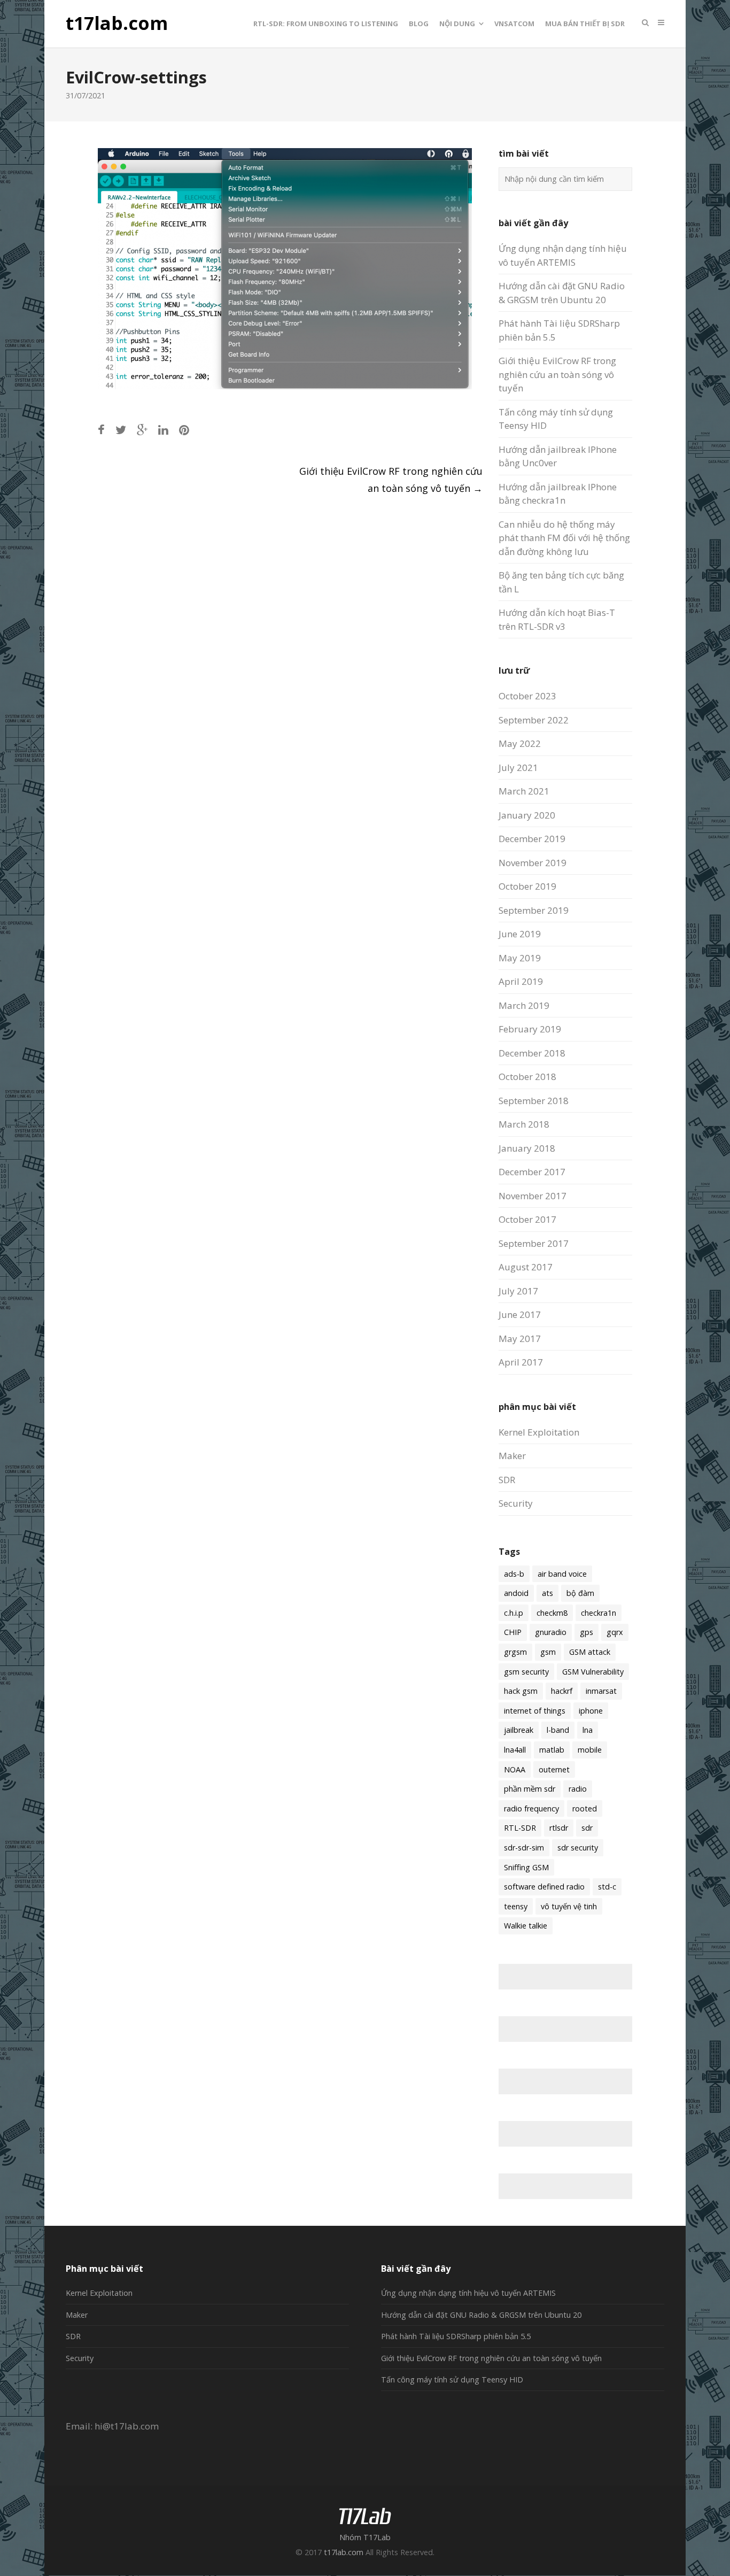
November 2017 (533, 1196)
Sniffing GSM (526, 1867)
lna (588, 1730)
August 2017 (526, 1267)
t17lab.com (117, 24)
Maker (512, 1456)
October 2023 (527, 696)
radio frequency (531, 1808)
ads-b (514, 1574)
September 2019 (534, 910)
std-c (607, 1887)
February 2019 (530, 1029)
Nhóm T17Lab (365, 2537)
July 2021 (518, 768)
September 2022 (534, 720)
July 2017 (518, 1291)
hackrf (562, 1691)
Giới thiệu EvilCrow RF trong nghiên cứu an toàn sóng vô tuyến (557, 374)
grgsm (515, 1652)
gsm (548, 1652)
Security (516, 1503)
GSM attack (590, 1652)
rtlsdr (559, 1828)
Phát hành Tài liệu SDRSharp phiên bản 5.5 (456, 2336)
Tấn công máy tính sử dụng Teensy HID (452, 2380)
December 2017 (532, 1172)
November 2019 (533, 863)
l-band (558, 1730)
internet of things (535, 1711)
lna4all (515, 1750)
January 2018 (527, 1148)
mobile (590, 1750)
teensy (516, 1906)
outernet (554, 1769)
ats (547, 1593)
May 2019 (520, 958)
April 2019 (521, 981)
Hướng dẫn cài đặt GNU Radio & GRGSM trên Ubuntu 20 (481, 2315)
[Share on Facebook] (101, 430)
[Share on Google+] (142, 430)
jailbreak (519, 1730)
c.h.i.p (514, 1613)
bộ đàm (580, 1593)
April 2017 (521, 1362)
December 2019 (532, 839)
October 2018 (527, 1077)
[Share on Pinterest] (184, 430)
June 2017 (520, 1314)
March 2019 (524, 1005)
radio (578, 1789)
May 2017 (520, 1339)
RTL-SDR (520, 1828)
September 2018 (534, 1101)
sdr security (578, 1848)
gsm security (526, 1672)
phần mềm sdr (530, 1789)
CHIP (513, 1632)
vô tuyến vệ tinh (569, 1906)
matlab (552, 1750)
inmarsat (601, 1691)
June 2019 (520, 934)
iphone (591, 1711)
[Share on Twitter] (121, 430)
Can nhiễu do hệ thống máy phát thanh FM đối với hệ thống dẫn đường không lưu (564, 538)
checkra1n (599, 1613)
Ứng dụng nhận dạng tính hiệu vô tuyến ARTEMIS (468, 2293)
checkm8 (552, 1613)
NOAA (515, 1769)
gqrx (615, 1632)
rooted (585, 1808)
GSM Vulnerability (593, 1672)
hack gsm (521, 1691)
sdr (587, 1828)
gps (587, 1632)
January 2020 (527, 815)
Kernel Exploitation (539, 1432)
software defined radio (544, 1887)
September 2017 (534, 1243)
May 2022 (520, 743)
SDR (507, 1480)
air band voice (562, 1574)
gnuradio (551, 1632)
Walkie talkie (526, 1926)
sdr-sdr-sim (524, 1848)
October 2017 (527, 1219)
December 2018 (532, 1053)
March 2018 (524, 1124)
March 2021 (524, 791)
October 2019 (527, 886)
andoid (516, 1593)
